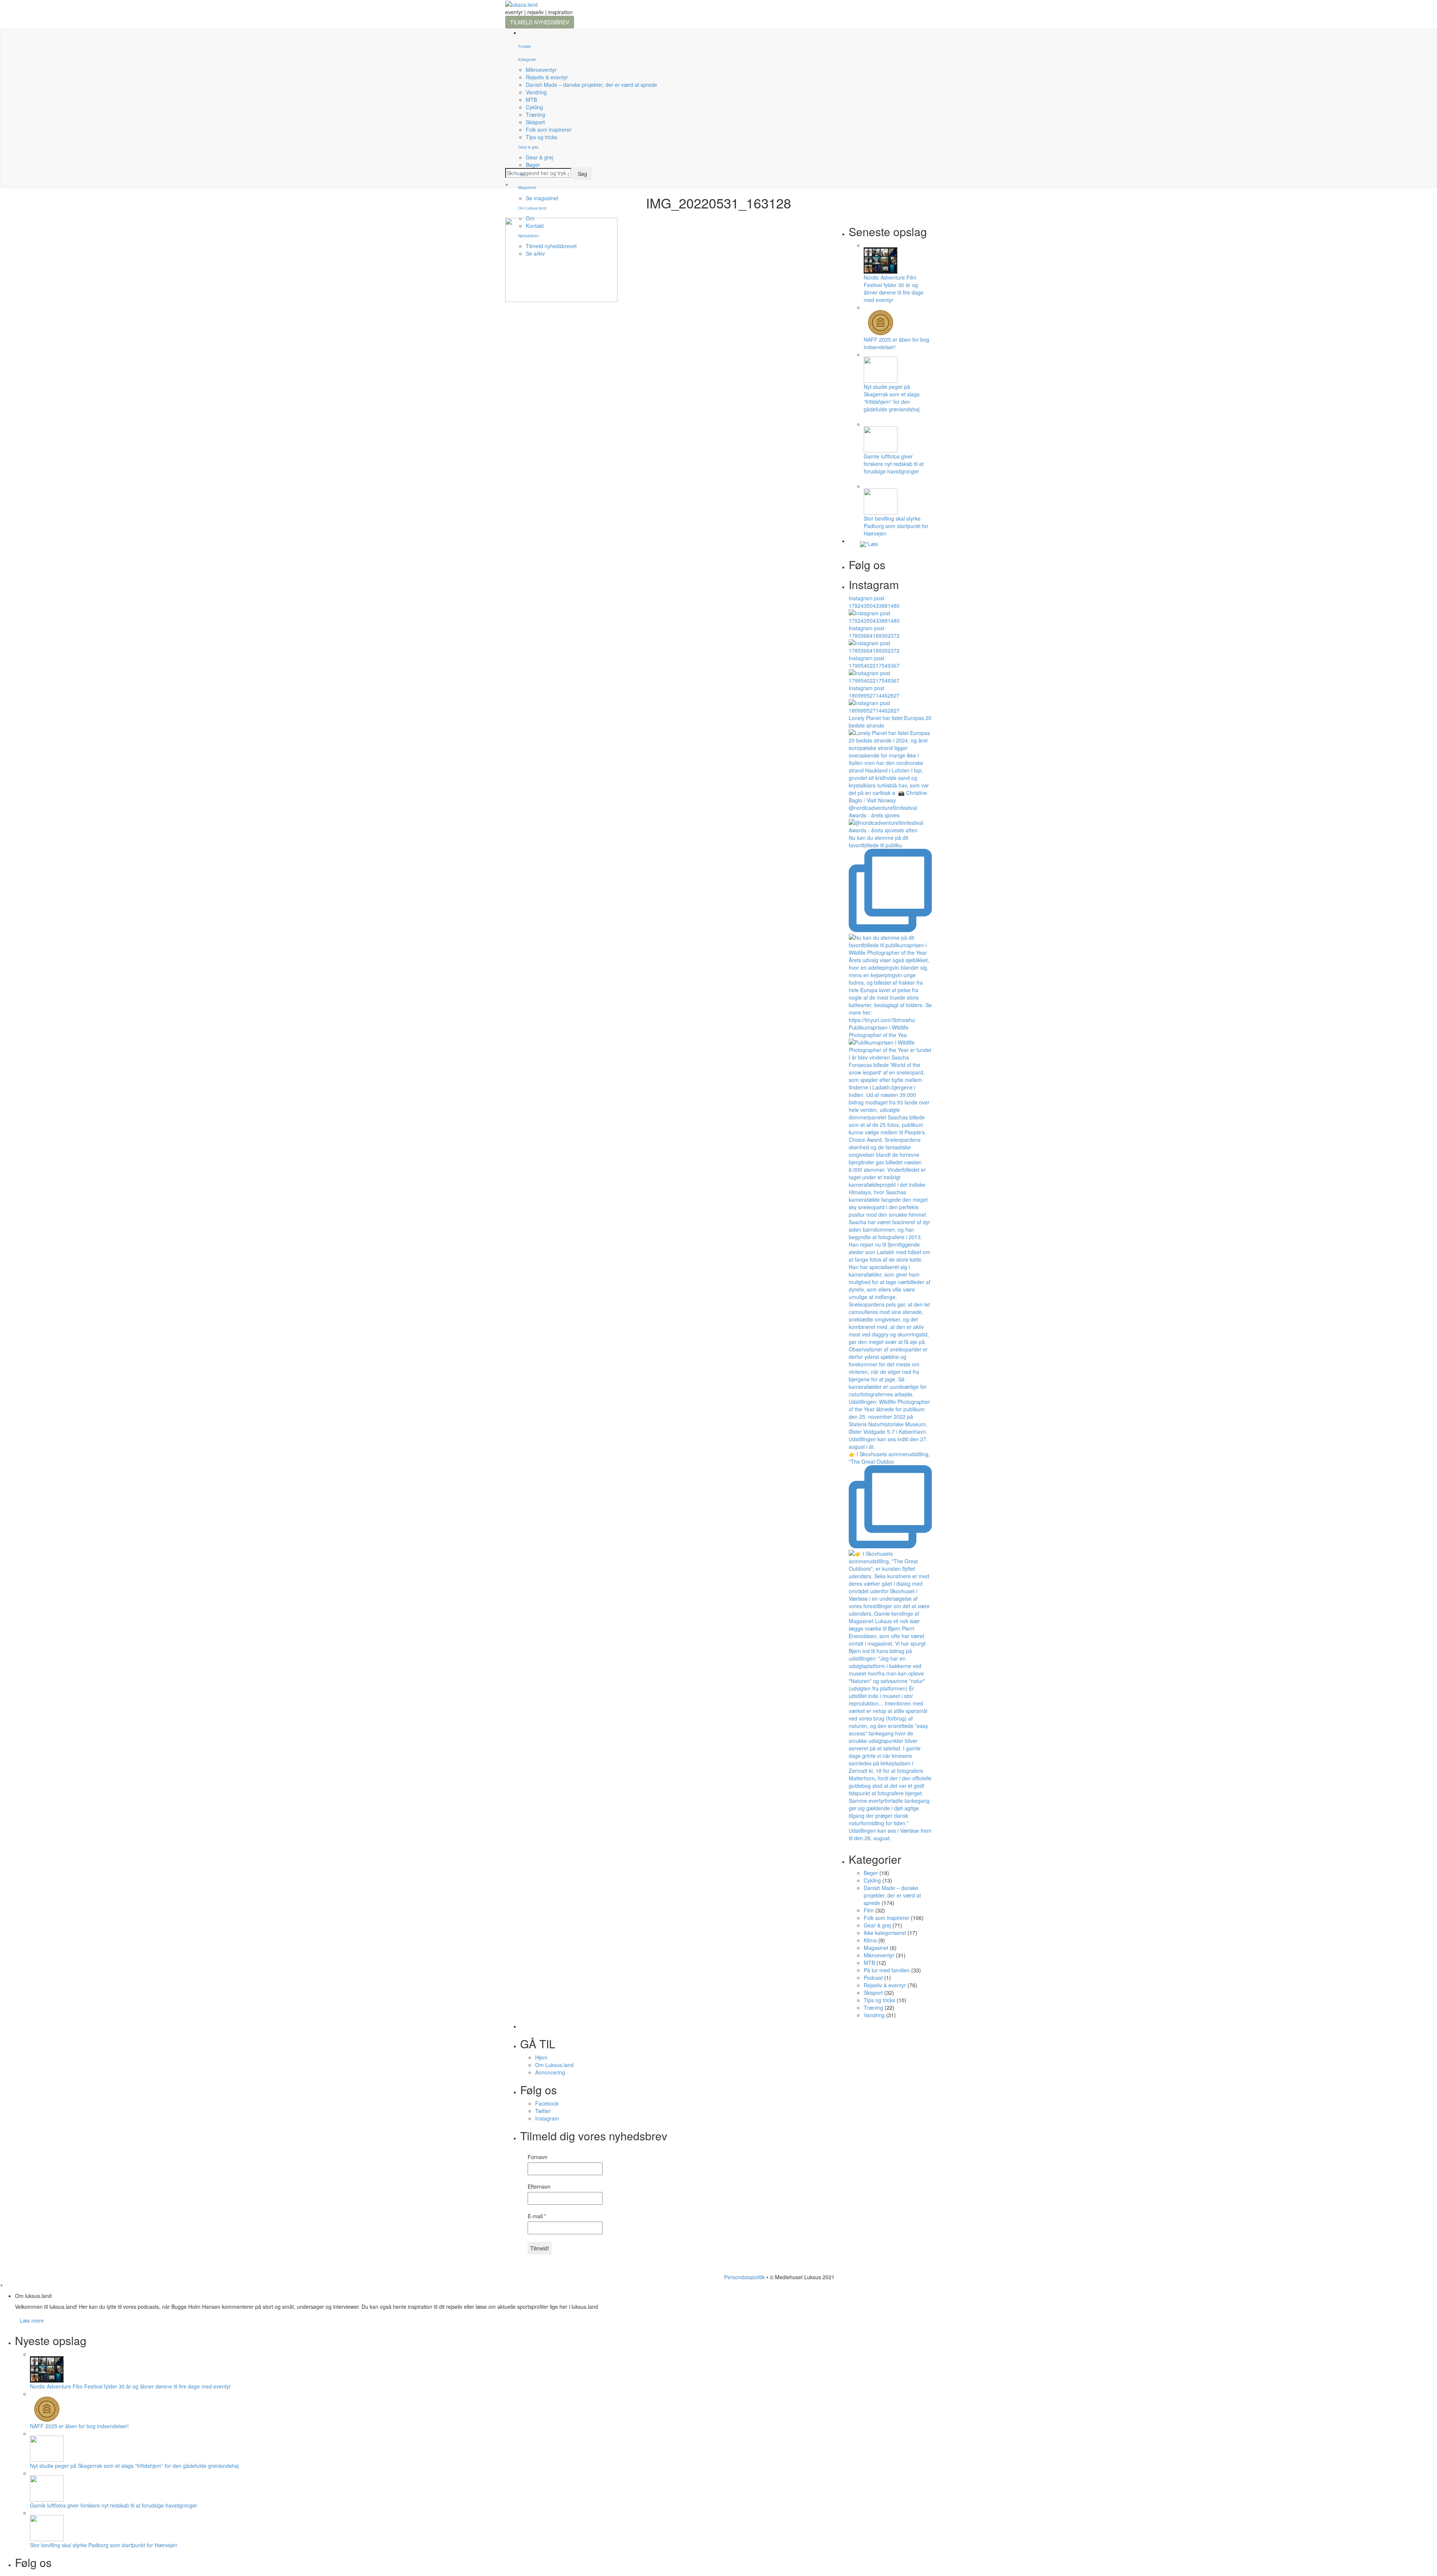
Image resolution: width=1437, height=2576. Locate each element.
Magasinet (527, 188)
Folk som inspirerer (549, 129)
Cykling (534, 107)
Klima (870, 1940)
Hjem (541, 2057)
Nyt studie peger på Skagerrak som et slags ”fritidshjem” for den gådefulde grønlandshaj (892, 398)
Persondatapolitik (745, 2277)
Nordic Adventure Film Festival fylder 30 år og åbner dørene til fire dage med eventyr (894, 289)
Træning (536, 115)
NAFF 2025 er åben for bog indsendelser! (79, 2426)
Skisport (535, 122)
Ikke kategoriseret (885, 1933)
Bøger (533, 165)
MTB (531, 100)
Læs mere (32, 2320)
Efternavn (539, 2186)
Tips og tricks (541, 137)
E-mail (537, 2216)
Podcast (873, 1978)
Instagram (547, 2118)
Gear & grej (528, 147)
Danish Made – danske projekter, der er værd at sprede (591, 85)
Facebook (547, 2103)
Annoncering (550, 2072)
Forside (525, 46)
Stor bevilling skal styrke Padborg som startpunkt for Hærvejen (896, 526)
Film (522, 175)
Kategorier (527, 60)
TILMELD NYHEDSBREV (540, 22)
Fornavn (538, 2157)
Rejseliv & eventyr (547, 77)
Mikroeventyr (541, 70)
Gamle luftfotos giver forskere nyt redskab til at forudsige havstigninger (894, 464)
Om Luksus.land (554, 2065)
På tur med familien (887, 1970)
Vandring (536, 92)
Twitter (543, 2111)
